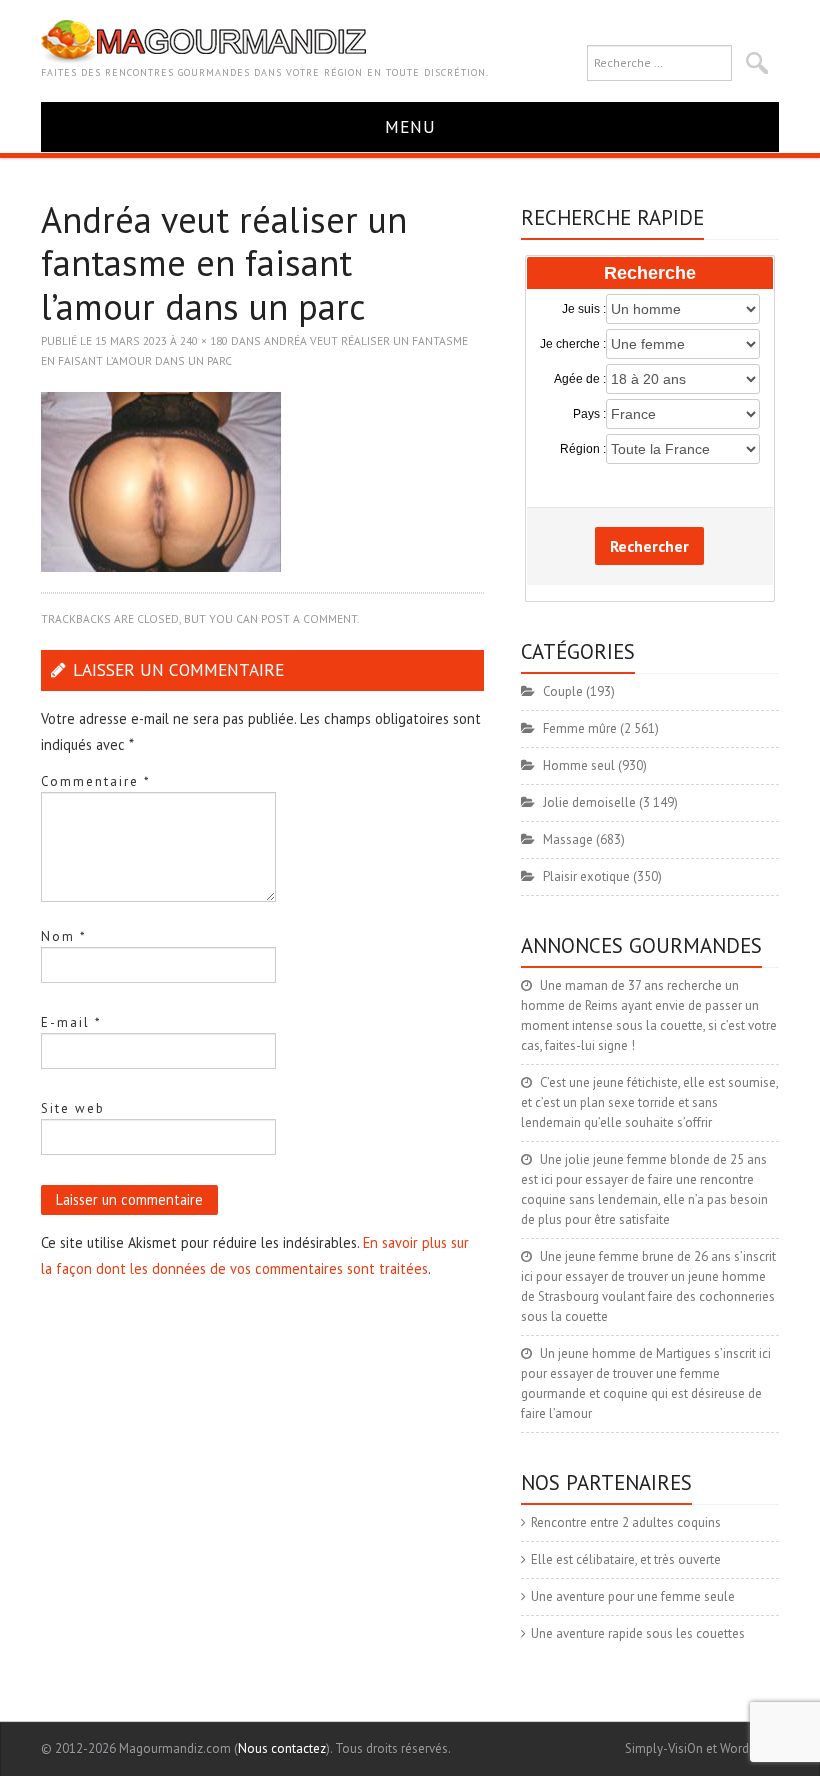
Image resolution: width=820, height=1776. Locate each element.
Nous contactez (282, 1748)
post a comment (309, 618)
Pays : (589, 414)
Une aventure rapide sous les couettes (638, 1633)
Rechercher (649, 546)
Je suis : (583, 309)
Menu (410, 126)
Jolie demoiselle (589, 802)
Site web (73, 1108)
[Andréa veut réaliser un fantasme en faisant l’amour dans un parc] (161, 480)
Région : (582, 449)
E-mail (71, 1022)
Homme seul (579, 765)
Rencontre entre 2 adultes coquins (626, 1522)
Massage (568, 839)
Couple (563, 691)
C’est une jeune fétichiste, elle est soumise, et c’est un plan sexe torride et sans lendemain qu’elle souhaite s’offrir (649, 1102)
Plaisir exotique (586, 876)
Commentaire (96, 781)
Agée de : (579, 379)
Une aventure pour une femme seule (633, 1596)
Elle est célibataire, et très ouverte (626, 1559)
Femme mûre (580, 728)
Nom (64, 936)
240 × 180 (204, 340)
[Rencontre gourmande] (203, 40)
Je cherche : (572, 344)
